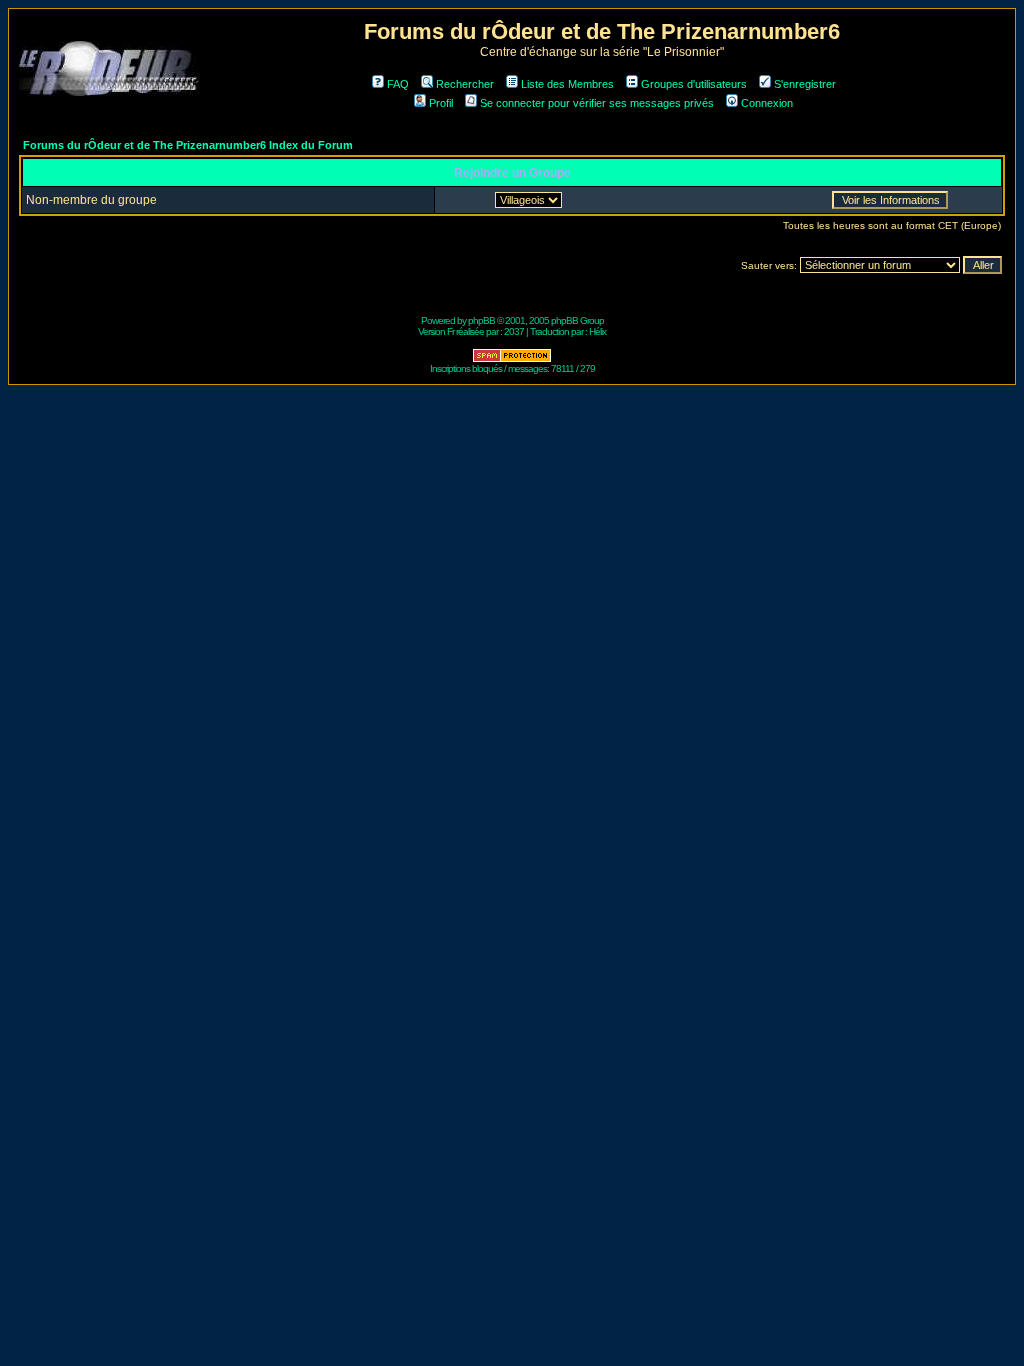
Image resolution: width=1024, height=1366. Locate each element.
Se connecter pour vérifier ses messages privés (597, 103)
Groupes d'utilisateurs (694, 84)
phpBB (481, 320)
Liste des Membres (567, 84)
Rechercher (465, 84)
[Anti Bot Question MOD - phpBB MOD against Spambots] (512, 359)
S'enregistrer (805, 84)
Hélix (597, 331)
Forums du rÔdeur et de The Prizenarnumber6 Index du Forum (188, 145)
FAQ (398, 84)
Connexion (767, 103)
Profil (441, 103)
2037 (514, 331)
